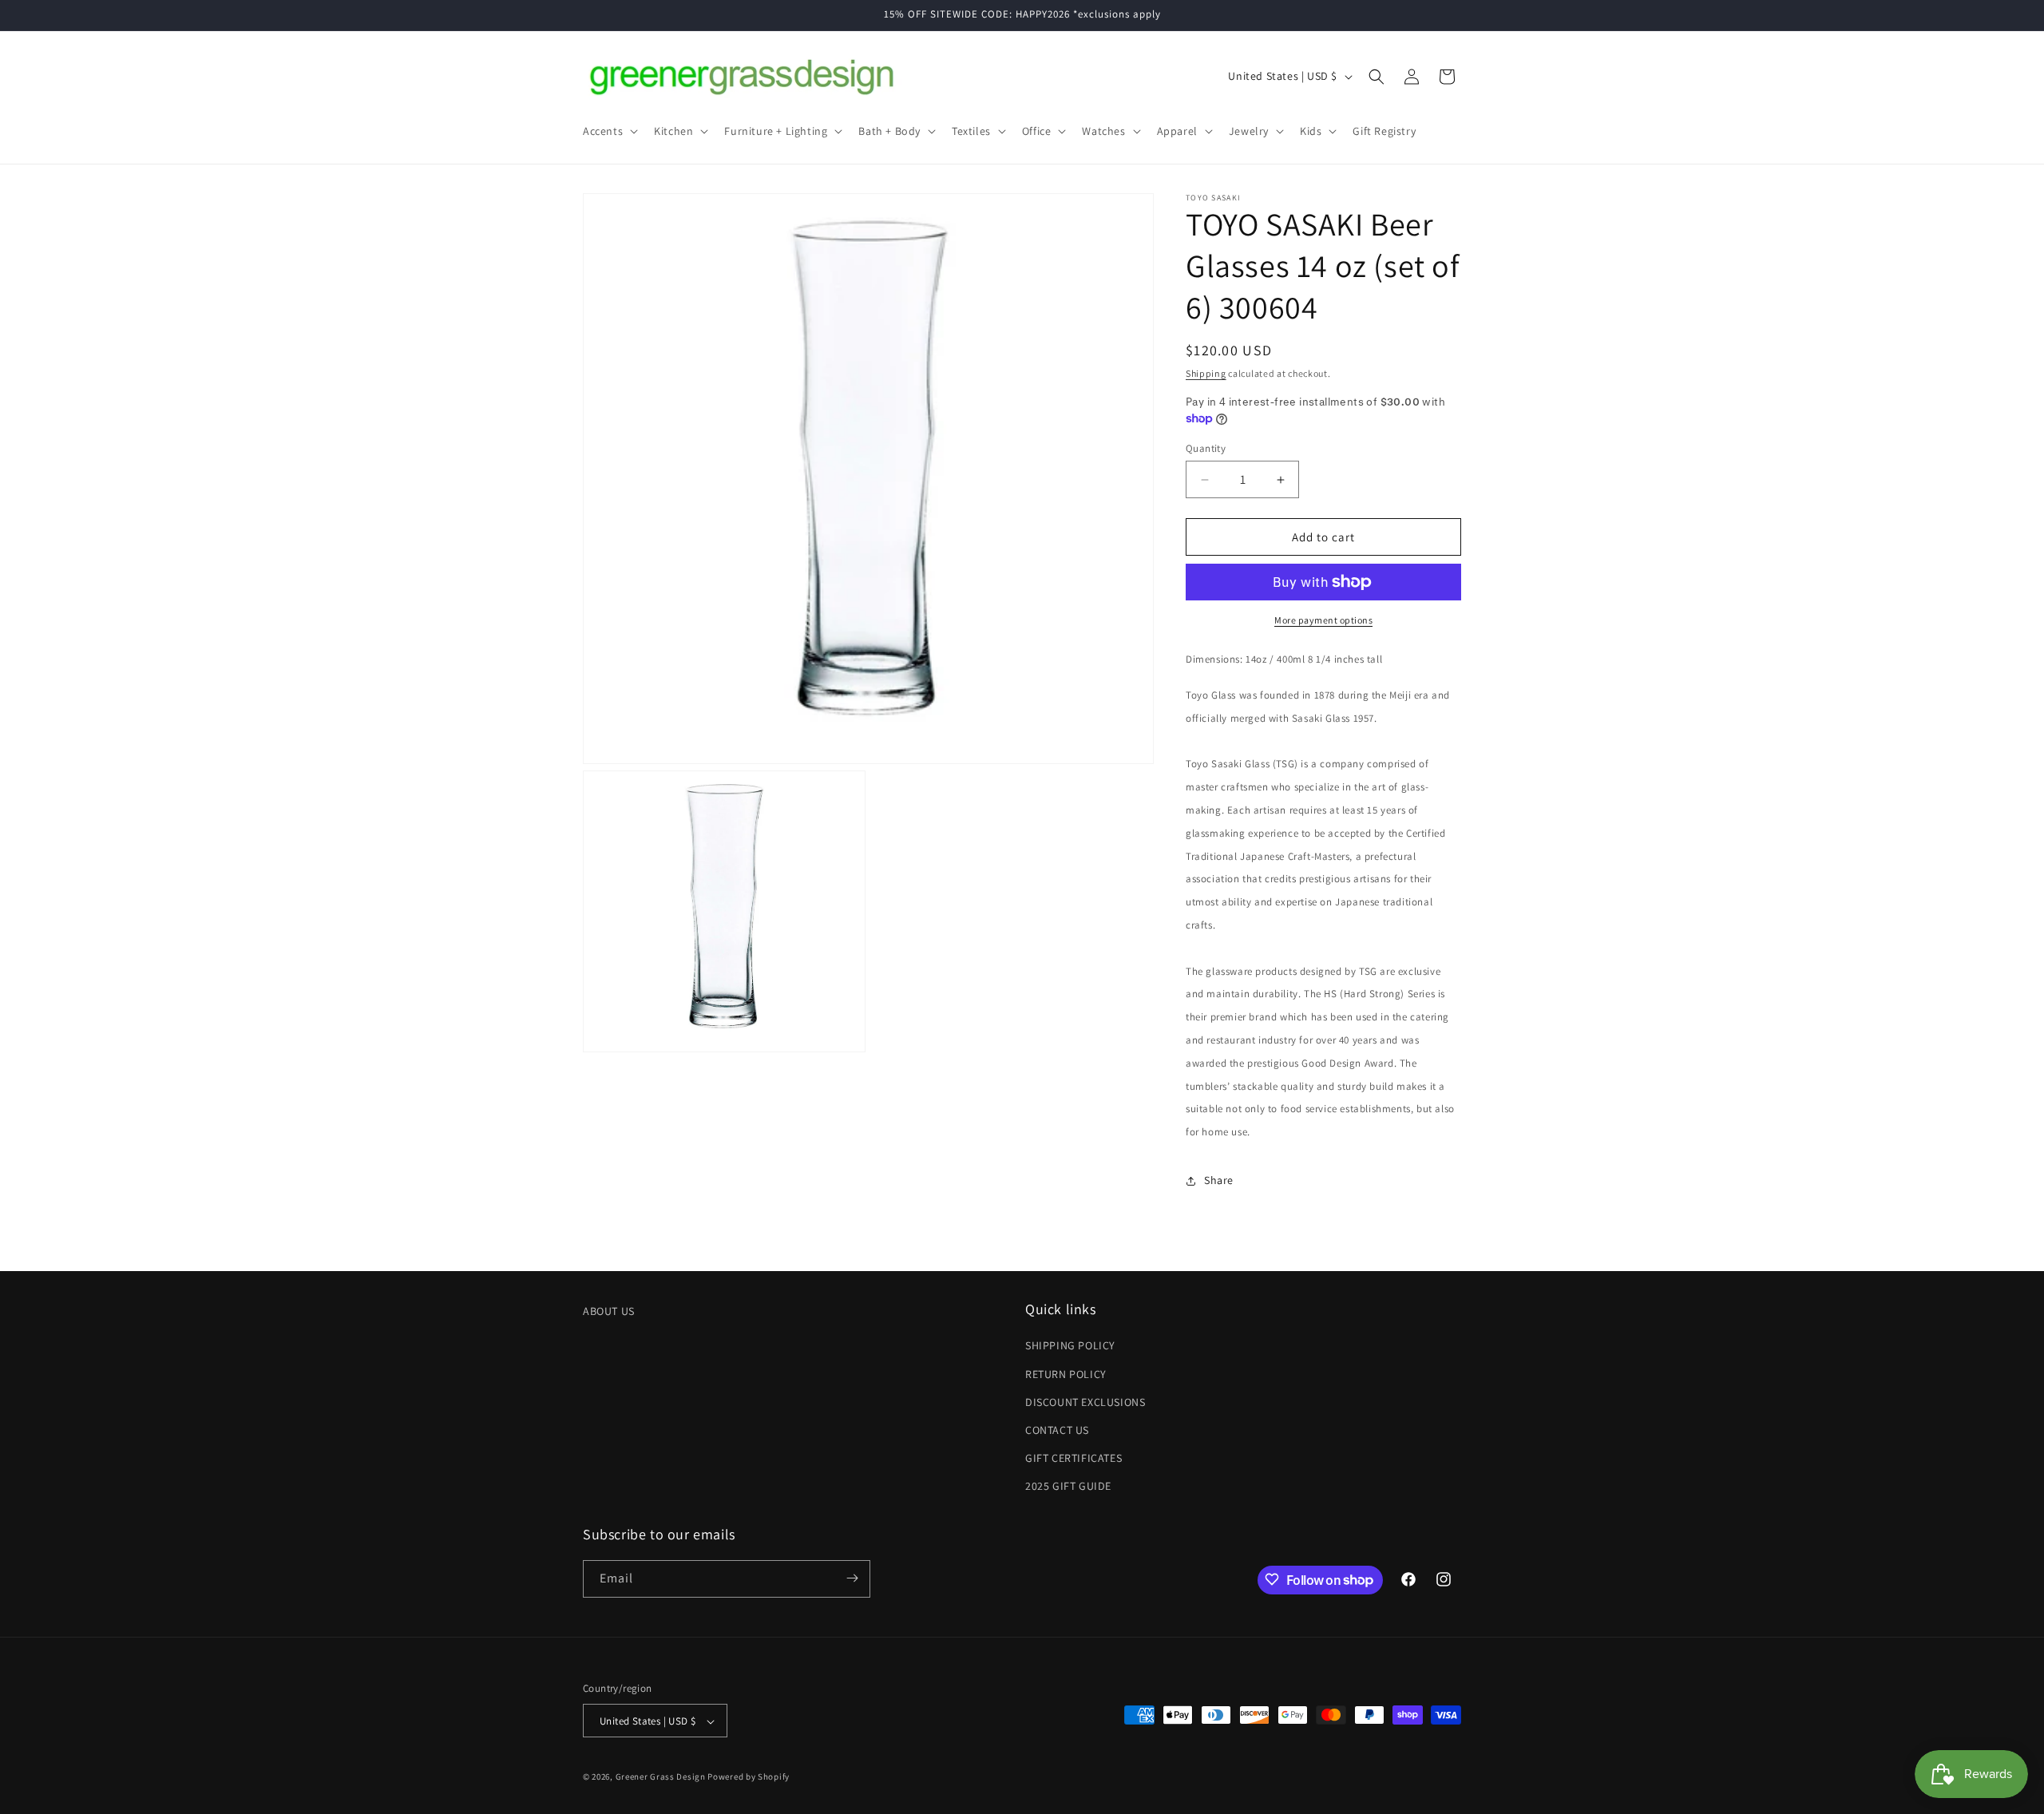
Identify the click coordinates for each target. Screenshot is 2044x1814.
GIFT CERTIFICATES (1073, 1458)
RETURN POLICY (1066, 1374)
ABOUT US (609, 1311)
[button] (609, 131)
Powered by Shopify (749, 1777)
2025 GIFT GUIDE (1068, 1487)
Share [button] (1219, 1180)
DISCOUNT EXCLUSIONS (1085, 1402)
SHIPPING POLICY (1070, 1346)
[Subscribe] (852, 1578)
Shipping (1206, 373)
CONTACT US (1057, 1430)
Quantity (1206, 448)
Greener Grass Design (661, 1777)
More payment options (1323, 620)
